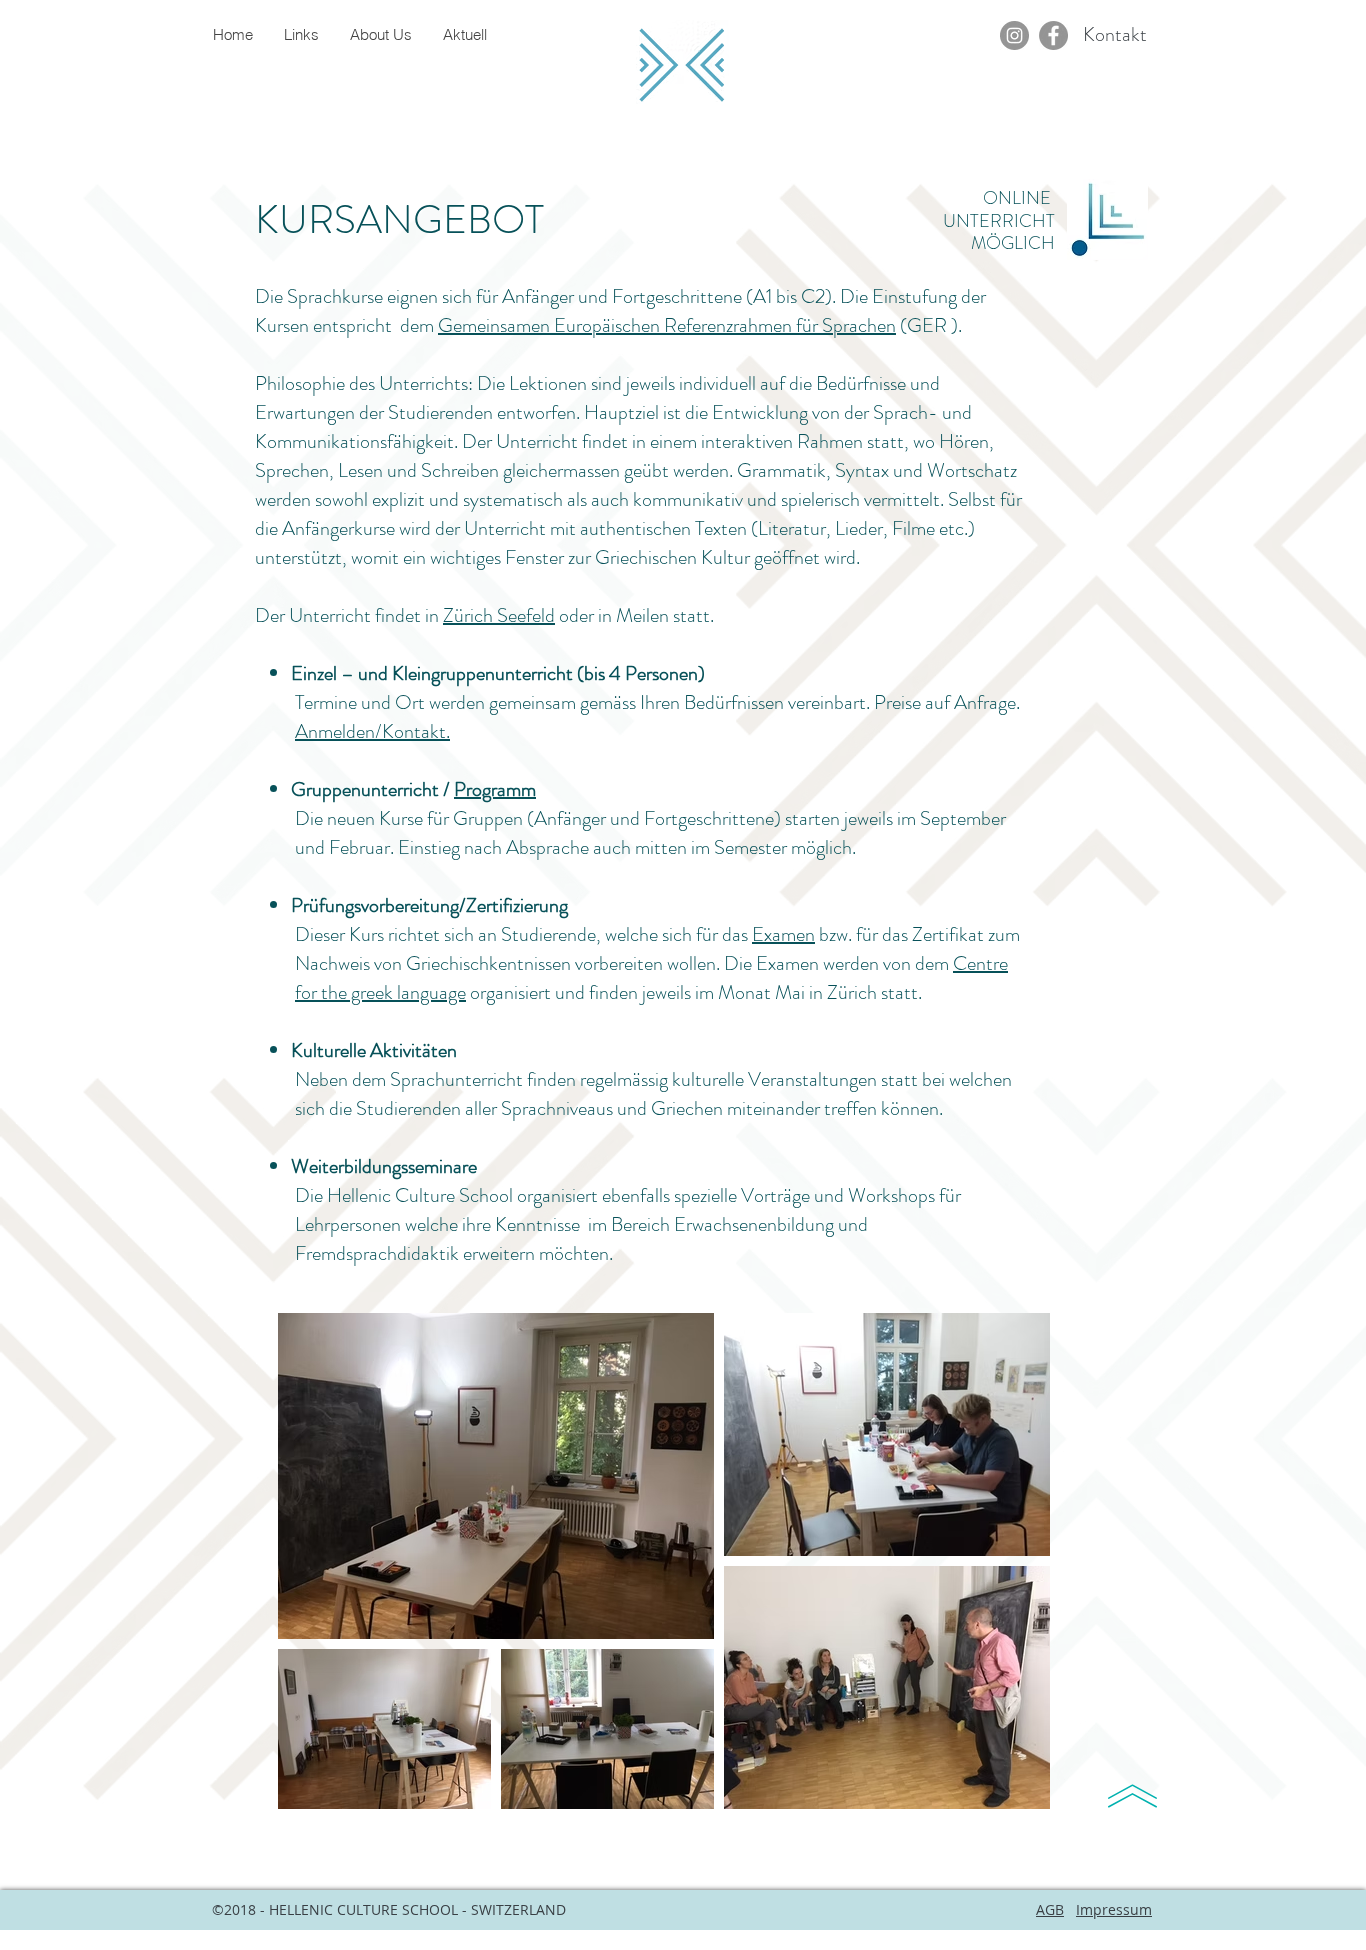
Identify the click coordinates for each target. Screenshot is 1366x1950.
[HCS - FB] (1053, 35)
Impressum (1114, 1909)
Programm (495, 789)
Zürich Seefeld (499, 615)
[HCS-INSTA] (1014, 35)
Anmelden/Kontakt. (372, 731)
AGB (1050, 1909)
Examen (783, 934)
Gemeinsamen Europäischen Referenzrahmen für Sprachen (667, 325)
